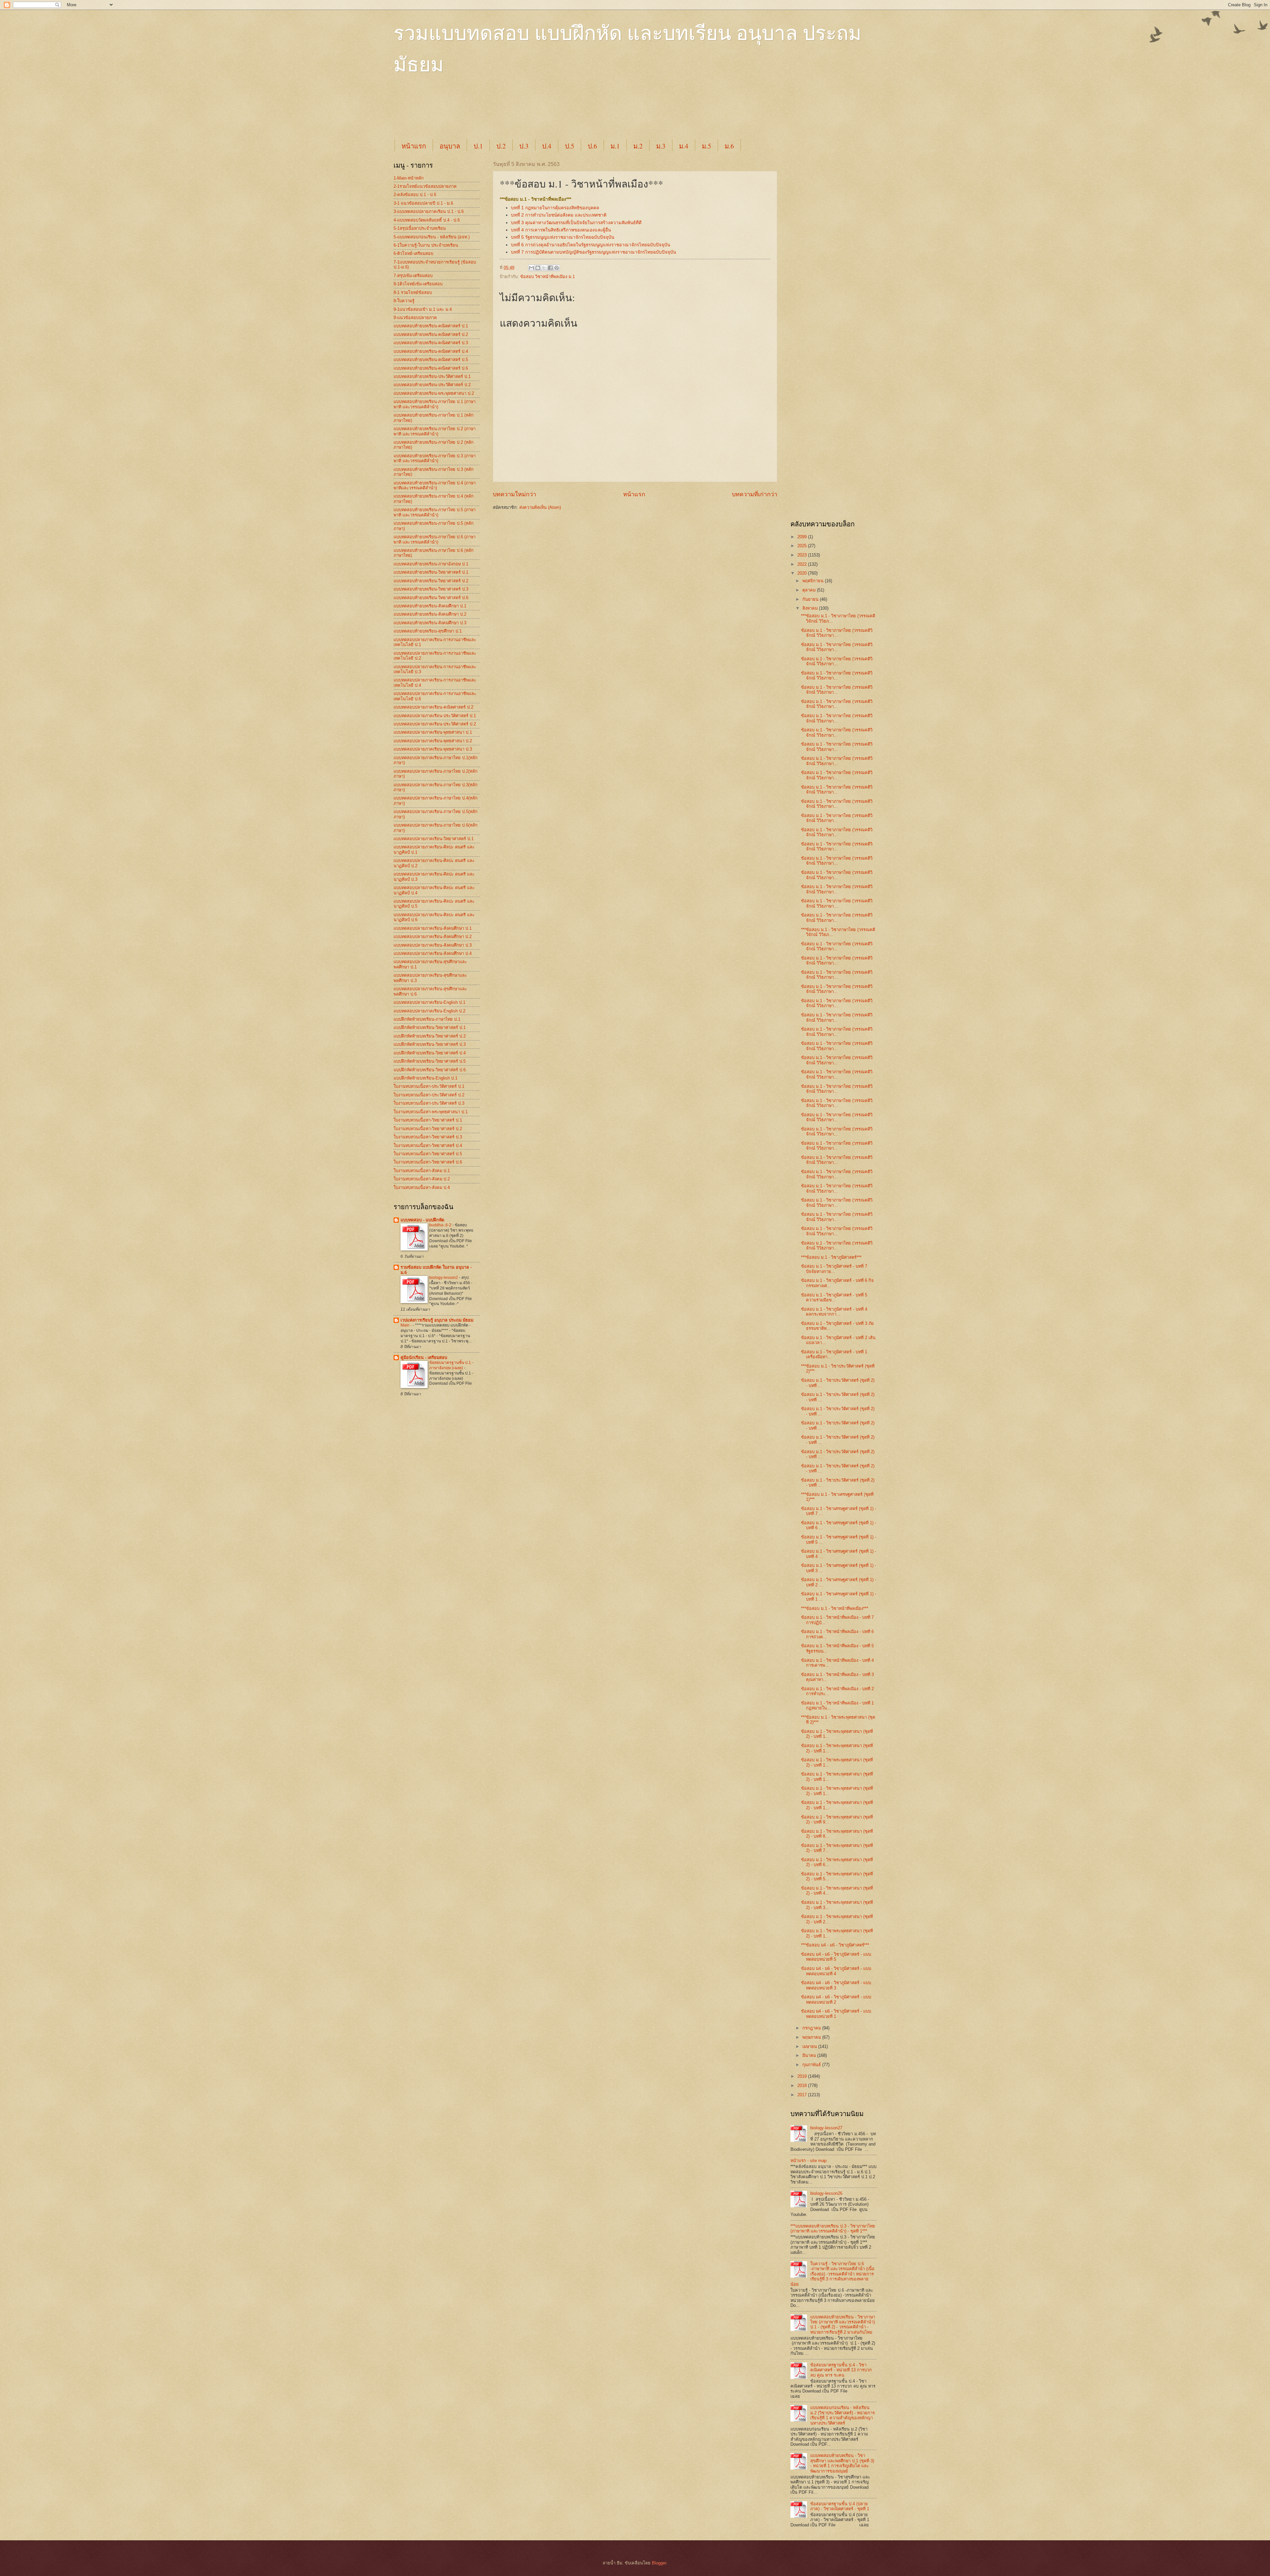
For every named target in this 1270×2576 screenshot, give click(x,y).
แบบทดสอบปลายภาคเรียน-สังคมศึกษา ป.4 (433, 953)
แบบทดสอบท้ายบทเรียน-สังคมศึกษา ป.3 (430, 623)
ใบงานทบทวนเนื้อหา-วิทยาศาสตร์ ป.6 (428, 1162)
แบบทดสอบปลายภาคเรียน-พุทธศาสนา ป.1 (433, 732)
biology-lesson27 (826, 2128)
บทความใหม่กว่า (514, 494)
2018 (803, 2085)
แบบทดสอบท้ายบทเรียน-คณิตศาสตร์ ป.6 (431, 368)
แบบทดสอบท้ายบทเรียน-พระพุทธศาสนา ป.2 (434, 393)
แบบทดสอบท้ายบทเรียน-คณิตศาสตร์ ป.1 (431, 326)
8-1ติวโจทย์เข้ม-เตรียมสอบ (418, 284)
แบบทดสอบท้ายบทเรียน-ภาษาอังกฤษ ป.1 (431, 564)
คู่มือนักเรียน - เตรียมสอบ (424, 1357)
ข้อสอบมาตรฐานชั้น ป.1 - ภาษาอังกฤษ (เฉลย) (451, 1365)
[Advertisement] (554, 113)
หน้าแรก (414, 146)
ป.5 (570, 146)
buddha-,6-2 (441, 1225)
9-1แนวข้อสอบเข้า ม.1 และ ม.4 (423, 309)
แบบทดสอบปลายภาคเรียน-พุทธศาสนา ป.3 (433, 749)
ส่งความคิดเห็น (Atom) (540, 507)
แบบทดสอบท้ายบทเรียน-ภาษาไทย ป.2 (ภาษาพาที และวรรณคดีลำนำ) (435, 431)
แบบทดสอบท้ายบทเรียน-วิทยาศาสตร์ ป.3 (431, 589)
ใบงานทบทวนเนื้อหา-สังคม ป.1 (422, 1171)
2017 (803, 2095)
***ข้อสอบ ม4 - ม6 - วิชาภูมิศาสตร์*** (835, 1945)
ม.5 (706, 146)
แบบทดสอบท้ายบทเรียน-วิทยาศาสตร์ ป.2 (431, 581)
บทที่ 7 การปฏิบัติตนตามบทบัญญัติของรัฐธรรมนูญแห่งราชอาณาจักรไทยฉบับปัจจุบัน (593, 252)
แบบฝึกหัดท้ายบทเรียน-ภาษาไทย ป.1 (427, 1019)
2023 (803, 555)
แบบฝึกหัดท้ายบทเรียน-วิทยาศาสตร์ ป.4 (430, 1053)
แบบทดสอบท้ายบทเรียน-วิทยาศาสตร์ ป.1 (431, 572)
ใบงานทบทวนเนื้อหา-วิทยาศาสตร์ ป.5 (428, 1154)
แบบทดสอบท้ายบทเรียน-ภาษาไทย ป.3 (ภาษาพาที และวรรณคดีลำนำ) (435, 458)
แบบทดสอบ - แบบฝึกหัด (422, 1220)
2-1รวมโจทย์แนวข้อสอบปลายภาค (425, 186)
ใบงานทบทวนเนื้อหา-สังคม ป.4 (422, 1187)
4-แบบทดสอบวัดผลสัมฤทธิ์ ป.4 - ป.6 (427, 220)
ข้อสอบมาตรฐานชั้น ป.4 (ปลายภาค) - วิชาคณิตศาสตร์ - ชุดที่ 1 (840, 2506)
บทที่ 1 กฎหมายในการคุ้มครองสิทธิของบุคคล (555, 208)
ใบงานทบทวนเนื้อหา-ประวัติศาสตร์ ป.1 (429, 1086)
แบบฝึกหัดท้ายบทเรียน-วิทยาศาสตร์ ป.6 (430, 1070)
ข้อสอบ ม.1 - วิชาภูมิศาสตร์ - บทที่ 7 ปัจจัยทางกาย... (834, 1269)
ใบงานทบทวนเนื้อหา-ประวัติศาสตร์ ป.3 (429, 1103)
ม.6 (729, 146)
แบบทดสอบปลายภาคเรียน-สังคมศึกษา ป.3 (433, 945)
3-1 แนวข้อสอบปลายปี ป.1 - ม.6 (423, 203)
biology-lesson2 (444, 1278)
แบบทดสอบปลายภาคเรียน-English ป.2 (429, 1011)
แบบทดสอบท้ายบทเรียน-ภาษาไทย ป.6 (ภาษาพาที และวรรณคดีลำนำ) (435, 539)
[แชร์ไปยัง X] (544, 268)
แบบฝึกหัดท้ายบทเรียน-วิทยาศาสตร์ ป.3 (430, 1044)
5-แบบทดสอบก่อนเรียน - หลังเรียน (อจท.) (432, 237)
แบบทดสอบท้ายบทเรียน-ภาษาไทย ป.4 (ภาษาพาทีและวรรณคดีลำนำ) (435, 485)
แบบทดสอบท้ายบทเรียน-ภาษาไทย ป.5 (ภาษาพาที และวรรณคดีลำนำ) (435, 512)
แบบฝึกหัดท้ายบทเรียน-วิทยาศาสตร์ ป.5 (430, 1061)
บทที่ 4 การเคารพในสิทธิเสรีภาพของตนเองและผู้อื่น (561, 230)
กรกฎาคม (812, 2028)
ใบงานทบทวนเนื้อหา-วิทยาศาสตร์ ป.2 (428, 1129)
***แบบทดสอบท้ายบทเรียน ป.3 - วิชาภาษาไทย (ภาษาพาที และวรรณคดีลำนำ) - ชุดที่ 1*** (833, 2228)
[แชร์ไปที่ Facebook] (550, 268)
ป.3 (524, 146)
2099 (803, 537)
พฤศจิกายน (814, 581)
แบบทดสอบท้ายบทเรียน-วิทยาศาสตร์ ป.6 (431, 598)
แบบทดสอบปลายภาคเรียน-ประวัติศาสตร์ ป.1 (435, 716)
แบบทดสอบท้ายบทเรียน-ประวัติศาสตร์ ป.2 (432, 385)
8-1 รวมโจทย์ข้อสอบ (413, 292)
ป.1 (478, 146)
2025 (803, 546)
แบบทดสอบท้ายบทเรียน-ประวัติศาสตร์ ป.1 (432, 376)
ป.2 (501, 146)
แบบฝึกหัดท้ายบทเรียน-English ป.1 (425, 1078)
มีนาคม (810, 2055)
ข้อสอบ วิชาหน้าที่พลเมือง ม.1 (548, 277)
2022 (803, 564)
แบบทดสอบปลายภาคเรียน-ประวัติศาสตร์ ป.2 (435, 724)
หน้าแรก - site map (808, 2161)
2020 (803, 573)
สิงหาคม (811, 608)
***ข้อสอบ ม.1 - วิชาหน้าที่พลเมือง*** (835, 1608)
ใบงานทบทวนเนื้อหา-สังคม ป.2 (422, 1179)
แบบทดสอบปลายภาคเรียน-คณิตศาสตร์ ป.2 (433, 707)
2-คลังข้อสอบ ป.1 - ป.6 (415, 195)
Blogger (659, 2563)
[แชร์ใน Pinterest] (557, 268)
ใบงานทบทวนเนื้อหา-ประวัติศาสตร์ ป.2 (429, 1095)
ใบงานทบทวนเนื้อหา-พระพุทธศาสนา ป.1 (431, 1112)
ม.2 (638, 146)
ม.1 (615, 146)
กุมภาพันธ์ (812, 2065)
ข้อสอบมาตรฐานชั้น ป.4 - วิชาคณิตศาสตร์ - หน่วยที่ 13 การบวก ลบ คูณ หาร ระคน (841, 2370)
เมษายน (810, 2046)
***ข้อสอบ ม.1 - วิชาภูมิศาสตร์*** (831, 1257)
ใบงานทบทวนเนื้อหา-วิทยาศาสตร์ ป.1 (428, 1120)
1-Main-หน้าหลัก (409, 178)
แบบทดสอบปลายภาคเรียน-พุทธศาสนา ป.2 (433, 741)
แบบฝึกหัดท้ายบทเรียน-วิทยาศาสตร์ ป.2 (430, 1036)
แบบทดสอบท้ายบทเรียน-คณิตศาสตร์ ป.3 (431, 343)
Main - (407, 1325)
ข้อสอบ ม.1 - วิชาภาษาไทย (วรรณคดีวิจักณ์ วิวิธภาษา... (837, 633)
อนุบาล (450, 146)
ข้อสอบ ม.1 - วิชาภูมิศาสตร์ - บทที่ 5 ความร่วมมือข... (834, 1297)
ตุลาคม (810, 590)
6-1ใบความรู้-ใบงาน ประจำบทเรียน (426, 245)
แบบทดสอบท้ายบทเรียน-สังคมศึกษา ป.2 (430, 614)
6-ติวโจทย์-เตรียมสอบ (413, 253)
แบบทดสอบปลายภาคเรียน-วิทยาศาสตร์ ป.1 (434, 839)
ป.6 (592, 146)
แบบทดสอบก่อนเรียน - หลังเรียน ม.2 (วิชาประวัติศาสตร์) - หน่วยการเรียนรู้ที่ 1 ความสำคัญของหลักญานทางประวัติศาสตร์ (843, 2415)
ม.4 (684, 146)
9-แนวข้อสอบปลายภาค (415, 318)
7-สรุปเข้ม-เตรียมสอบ (413, 276)
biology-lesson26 (826, 2193)
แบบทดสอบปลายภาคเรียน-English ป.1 (429, 1002)
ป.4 (547, 146)
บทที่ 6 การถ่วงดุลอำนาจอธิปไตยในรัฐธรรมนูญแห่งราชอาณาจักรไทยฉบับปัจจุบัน (591, 245)
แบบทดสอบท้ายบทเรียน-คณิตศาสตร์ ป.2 (431, 334)
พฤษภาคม (812, 2037)
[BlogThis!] (538, 268)
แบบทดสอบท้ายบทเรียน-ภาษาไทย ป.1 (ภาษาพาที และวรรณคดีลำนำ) (435, 404)
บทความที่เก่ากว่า (755, 494)
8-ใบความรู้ (404, 301)
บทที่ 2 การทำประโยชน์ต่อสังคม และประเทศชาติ (559, 215)
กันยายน (811, 599)
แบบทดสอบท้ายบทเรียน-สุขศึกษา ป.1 (428, 631)
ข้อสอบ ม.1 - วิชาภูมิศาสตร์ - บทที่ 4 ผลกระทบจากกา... (834, 1312)
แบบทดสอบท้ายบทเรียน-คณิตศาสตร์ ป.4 (431, 351)
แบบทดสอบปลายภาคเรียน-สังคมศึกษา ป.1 (433, 928)
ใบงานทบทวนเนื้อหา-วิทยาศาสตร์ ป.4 (428, 1145)
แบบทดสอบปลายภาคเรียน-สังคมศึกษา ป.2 (433, 937)
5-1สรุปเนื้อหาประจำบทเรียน (420, 228)
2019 (803, 2076)
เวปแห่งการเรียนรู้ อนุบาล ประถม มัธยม (437, 1320)
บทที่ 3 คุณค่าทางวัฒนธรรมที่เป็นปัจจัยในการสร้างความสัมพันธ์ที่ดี (576, 223)
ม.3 (661, 146)
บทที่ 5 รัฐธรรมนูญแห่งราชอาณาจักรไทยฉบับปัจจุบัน (563, 237)
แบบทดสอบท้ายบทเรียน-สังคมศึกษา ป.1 (430, 606)
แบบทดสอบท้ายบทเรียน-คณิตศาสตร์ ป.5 (431, 360)
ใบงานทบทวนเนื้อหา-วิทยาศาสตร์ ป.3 (428, 1137)
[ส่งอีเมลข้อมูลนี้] (531, 268)
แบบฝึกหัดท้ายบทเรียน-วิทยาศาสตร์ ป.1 (430, 1027)
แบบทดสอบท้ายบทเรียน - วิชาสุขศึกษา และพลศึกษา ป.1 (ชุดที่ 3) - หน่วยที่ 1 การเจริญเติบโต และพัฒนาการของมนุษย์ (842, 2463)
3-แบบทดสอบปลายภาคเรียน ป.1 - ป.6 (429, 211)
